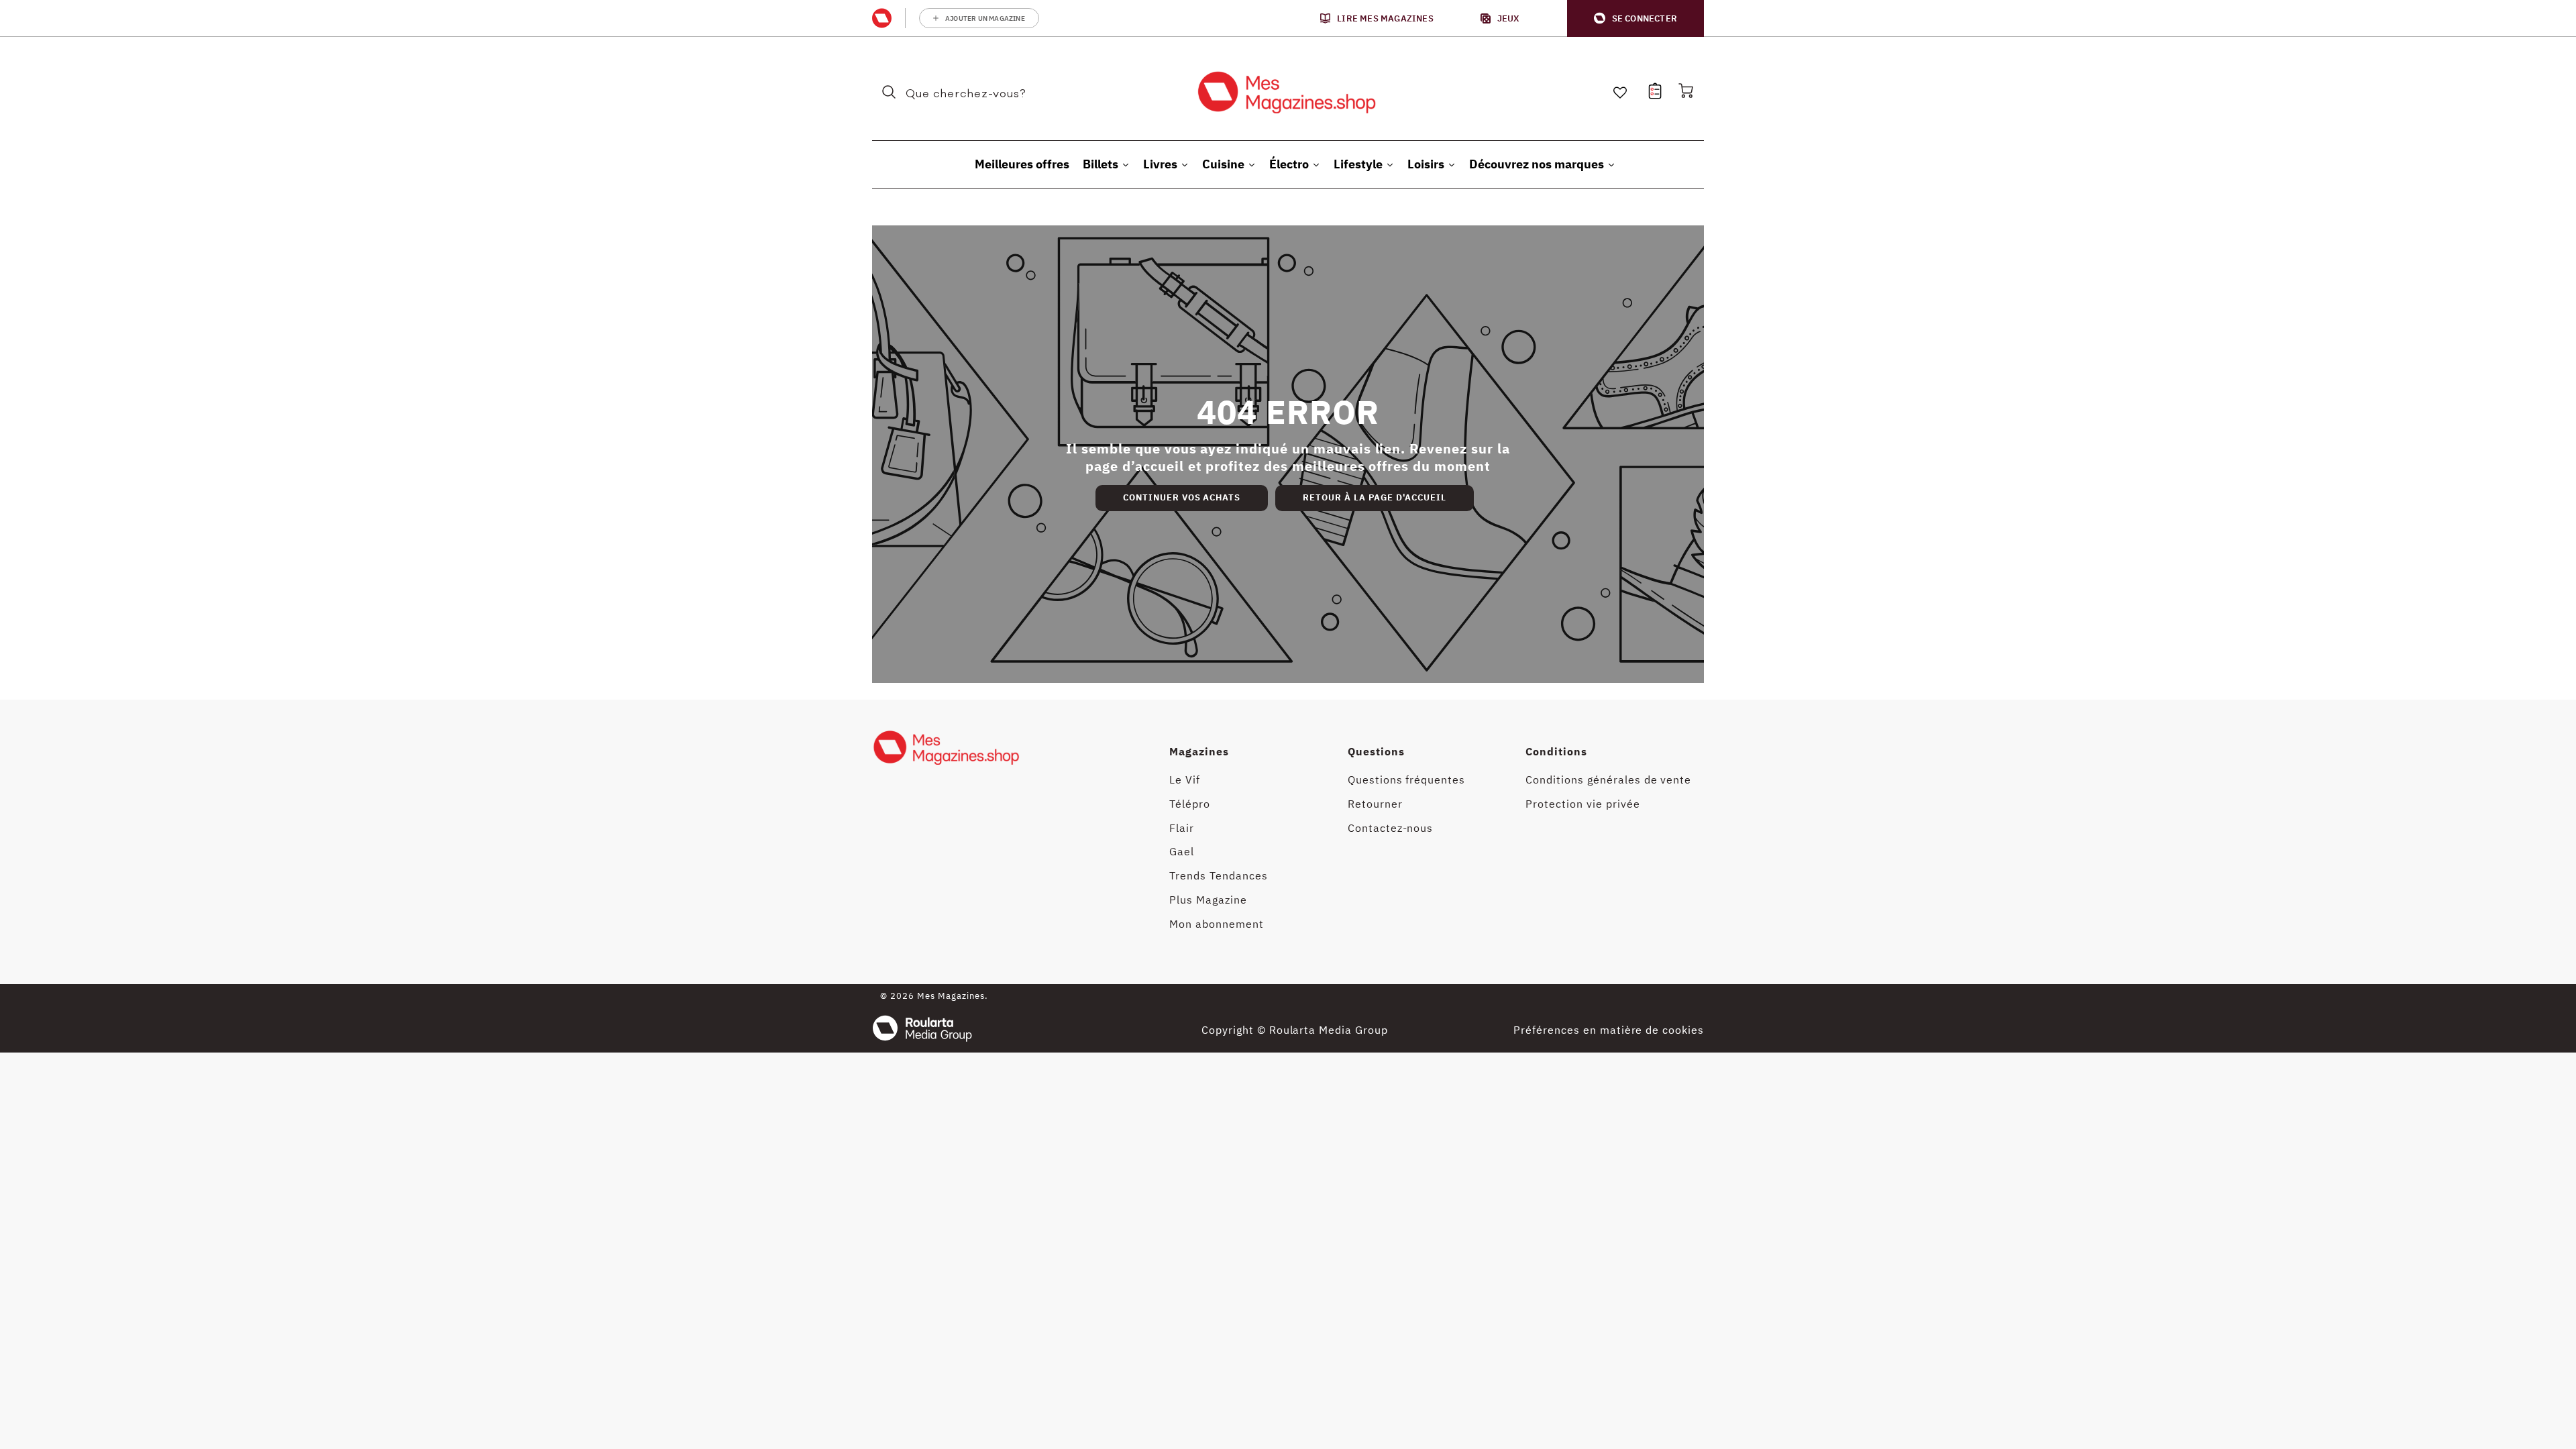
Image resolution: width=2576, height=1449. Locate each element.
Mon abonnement (1216, 924)
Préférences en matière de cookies (1609, 1030)
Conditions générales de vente (1608, 780)
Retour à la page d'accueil (1375, 497)
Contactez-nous (1390, 828)
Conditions (1556, 751)
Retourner (1375, 804)
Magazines (1199, 751)
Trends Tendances (1218, 875)
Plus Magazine (1208, 900)
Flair (1182, 828)
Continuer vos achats (1182, 497)
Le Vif (1185, 780)
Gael (1182, 851)
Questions (1376, 751)
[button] (1635, 18)
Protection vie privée (1582, 804)
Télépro (1190, 804)
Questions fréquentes (1406, 780)
